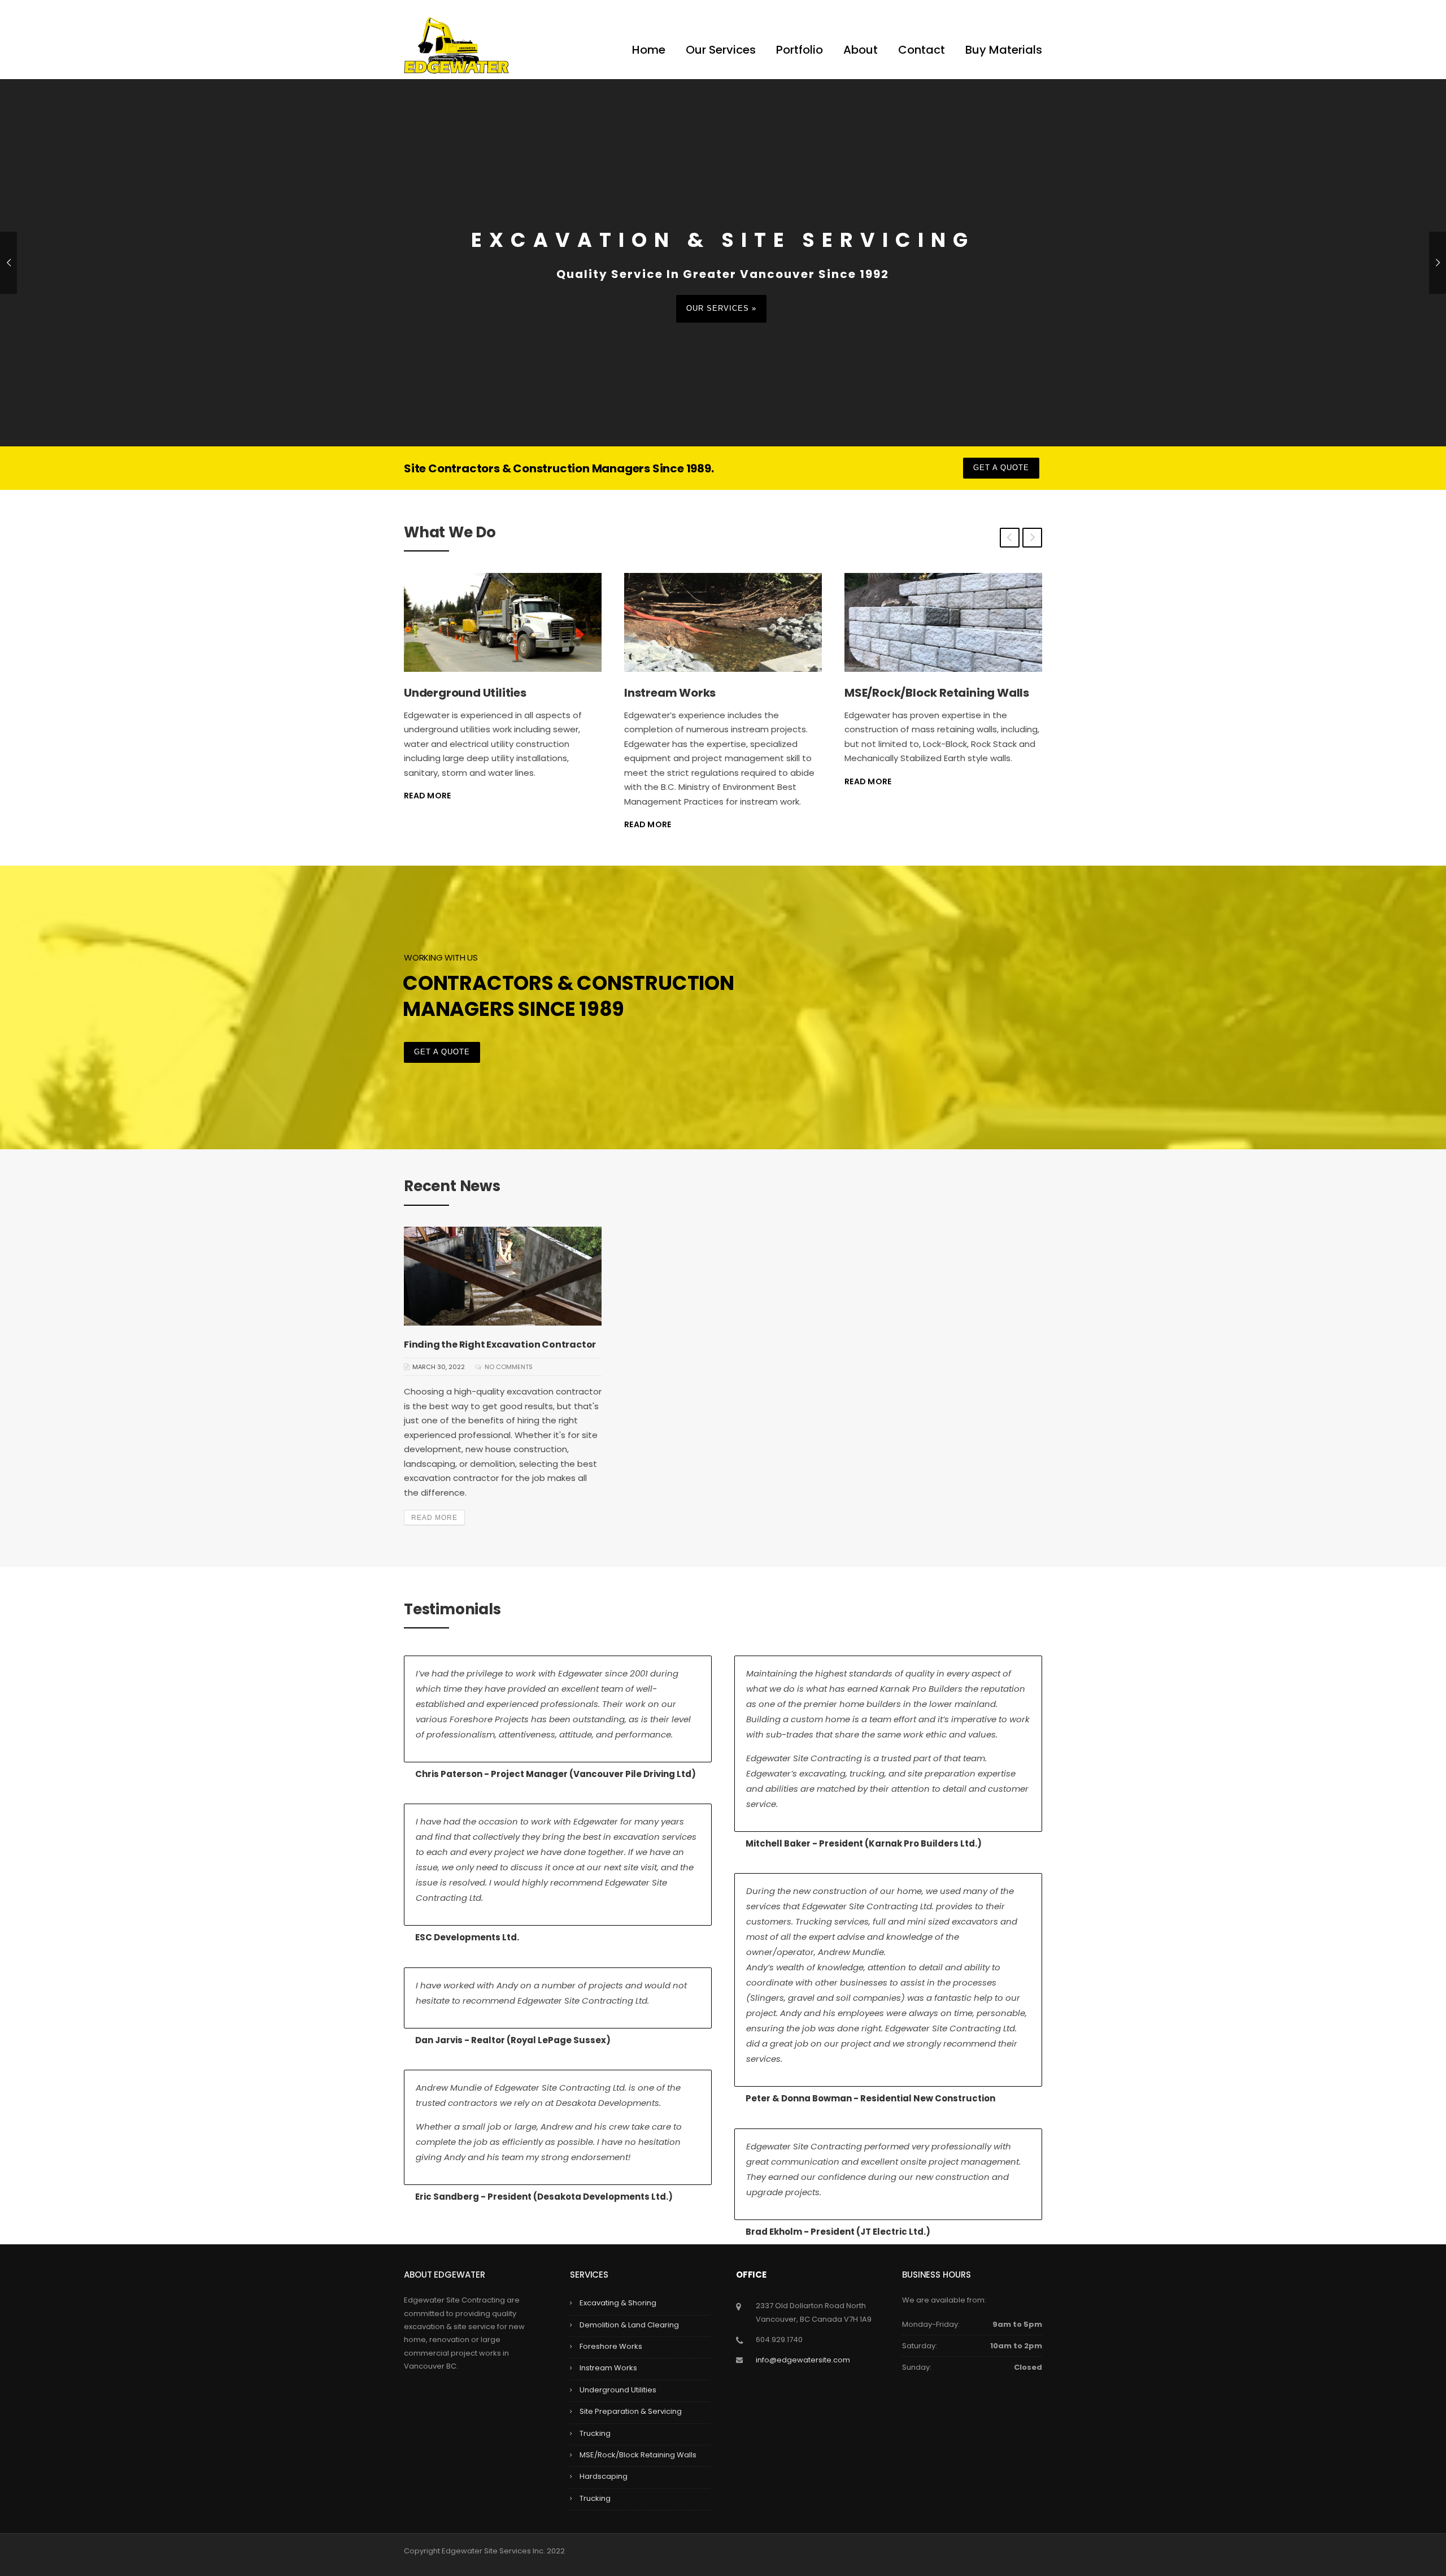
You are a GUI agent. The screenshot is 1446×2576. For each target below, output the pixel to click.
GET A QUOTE (1001, 468)
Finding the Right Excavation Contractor (500, 1345)
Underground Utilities (618, 2390)
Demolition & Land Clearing (629, 2325)
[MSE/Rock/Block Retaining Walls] (723, 622)
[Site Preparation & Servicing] (943, 622)
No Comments (509, 1367)
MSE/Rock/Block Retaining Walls (717, 693)
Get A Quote (442, 1052)
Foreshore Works (611, 2346)
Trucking (595, 2433)
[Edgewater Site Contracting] (456, 44)
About (861, 50)
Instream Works (450, 693)
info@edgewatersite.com (803, 2360)
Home (649, 50)
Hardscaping (604, 2476)
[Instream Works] (503, 622)
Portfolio (800, 50)
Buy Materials (1004, 50)
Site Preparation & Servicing (925, 693)
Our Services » (721, 308)
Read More (428, 824)
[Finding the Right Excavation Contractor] (503, 1276)
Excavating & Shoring (618, 2303)
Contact (922, 50)
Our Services (721, 50)
